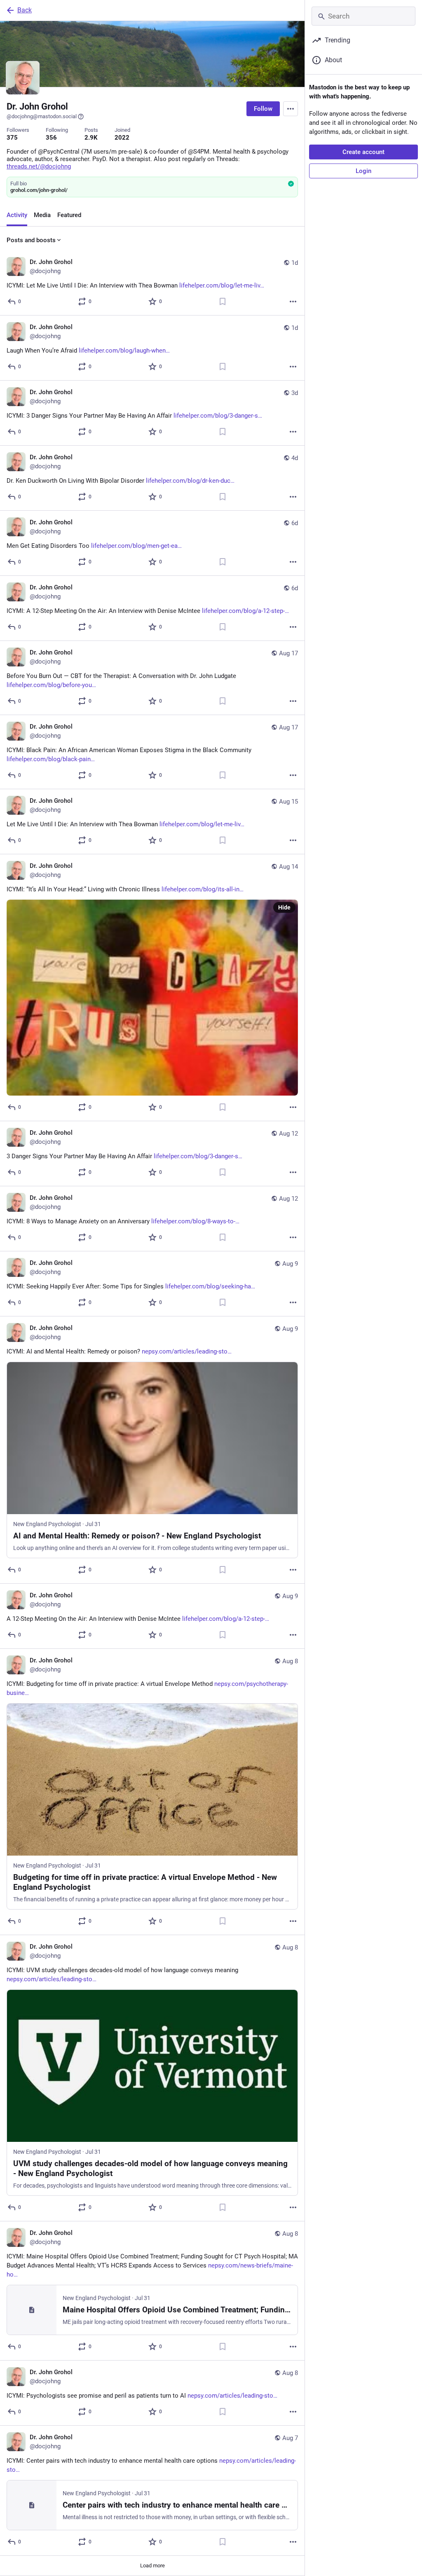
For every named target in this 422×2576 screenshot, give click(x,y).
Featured (69, 215)
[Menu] (291, 109)
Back (25, 10)
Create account (363, 152)
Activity (17, 215)
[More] (293, 302)
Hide (284, 907)
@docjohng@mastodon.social (42, 116)
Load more (152, 2565)
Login (363, 171)
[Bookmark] (223, 302)
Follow (263, 109)
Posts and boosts (31, 240)
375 (12, 138)
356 (51, 138)
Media (42, 215)
